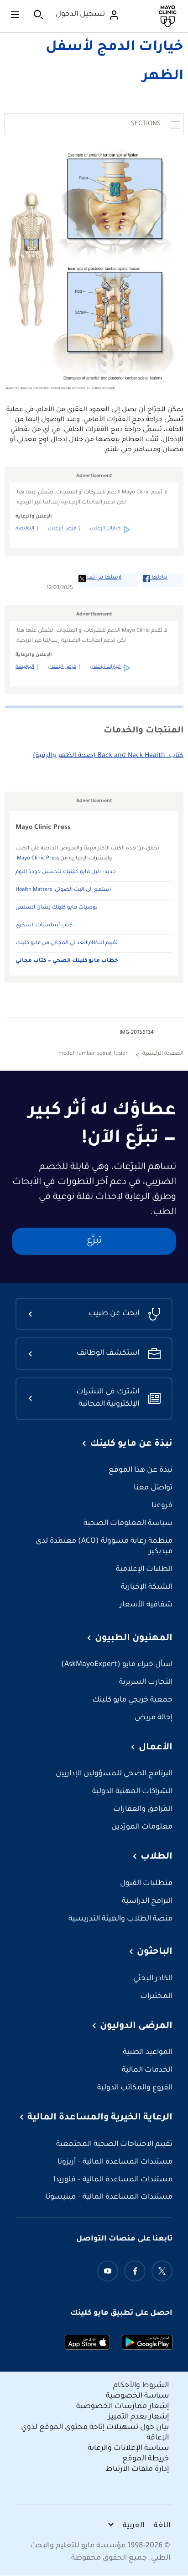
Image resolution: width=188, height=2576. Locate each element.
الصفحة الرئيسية (163, 1054)
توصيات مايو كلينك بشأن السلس (57, 908)
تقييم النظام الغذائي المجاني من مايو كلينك (67, 943)
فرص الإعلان (62, 528)
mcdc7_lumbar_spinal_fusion (94, 1054)
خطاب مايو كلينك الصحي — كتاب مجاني (67, 961)
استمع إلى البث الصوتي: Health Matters (63, 890)
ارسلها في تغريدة (100, 578)
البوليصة (25, 528)
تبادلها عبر (155, 578)
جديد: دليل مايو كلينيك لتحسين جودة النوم (66, 872)
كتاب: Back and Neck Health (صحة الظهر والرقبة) (108, 756)
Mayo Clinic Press (38, 859)
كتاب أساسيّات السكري (44, 926)
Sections (146, 124)
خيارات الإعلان (105, 528)
